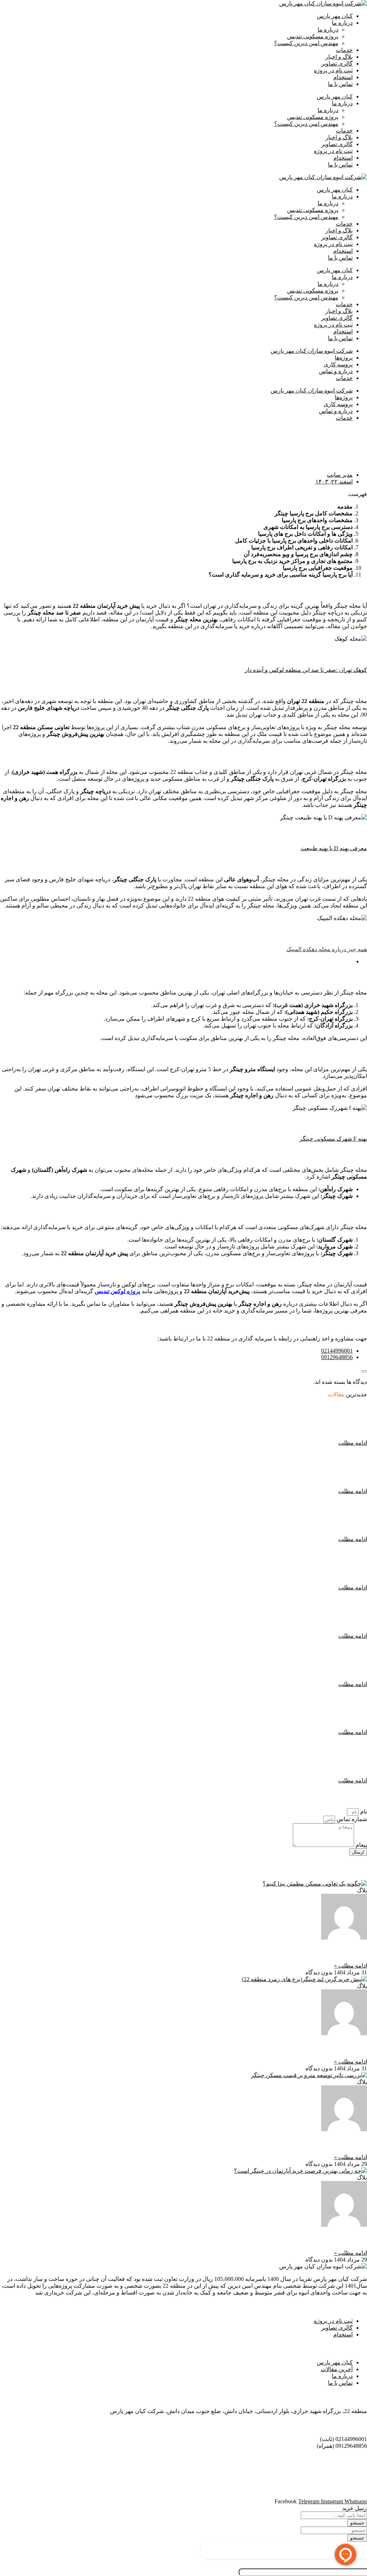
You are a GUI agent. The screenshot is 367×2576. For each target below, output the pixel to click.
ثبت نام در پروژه (333, 70)
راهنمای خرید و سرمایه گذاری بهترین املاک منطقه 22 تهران (261, 1507)
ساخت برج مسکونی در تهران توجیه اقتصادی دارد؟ (277, 1700)
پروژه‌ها (344, 358)
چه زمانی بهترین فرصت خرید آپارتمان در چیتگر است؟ (292, 2239)
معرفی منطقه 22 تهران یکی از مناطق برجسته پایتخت (272, 1458)
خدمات (344, 50)
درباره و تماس (336, 371)
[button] (183, 494)
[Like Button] (364, 1371)
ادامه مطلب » (351, 1966)
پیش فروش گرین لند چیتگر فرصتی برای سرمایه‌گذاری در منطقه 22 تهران (237, 1555)
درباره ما (342, 23)
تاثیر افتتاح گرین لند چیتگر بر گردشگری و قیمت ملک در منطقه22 (276, 2047)
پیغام (361, 1845)
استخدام (343, 77)
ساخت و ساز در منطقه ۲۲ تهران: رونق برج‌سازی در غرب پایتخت (251, 1651)
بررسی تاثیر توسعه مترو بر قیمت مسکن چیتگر (302, 2143)
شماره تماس (351, 1819)
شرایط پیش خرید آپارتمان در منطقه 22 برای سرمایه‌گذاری (263, 1603)
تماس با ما (340, 84)
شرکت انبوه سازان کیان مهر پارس (312, 351)
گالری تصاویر (337, 64)
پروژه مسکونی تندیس (313, 36)
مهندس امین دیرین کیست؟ (306, 43)
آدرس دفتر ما (348, 2397)
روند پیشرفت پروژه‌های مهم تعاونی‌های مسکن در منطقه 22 (283, 1951)
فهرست (358, 494)
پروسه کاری (338, 364)
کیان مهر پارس (335, 16)
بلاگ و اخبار (339, 57)
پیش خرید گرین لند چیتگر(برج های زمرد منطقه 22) (277, 1410)
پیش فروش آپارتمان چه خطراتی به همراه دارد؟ (282, 1748)
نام (363, 1812)
